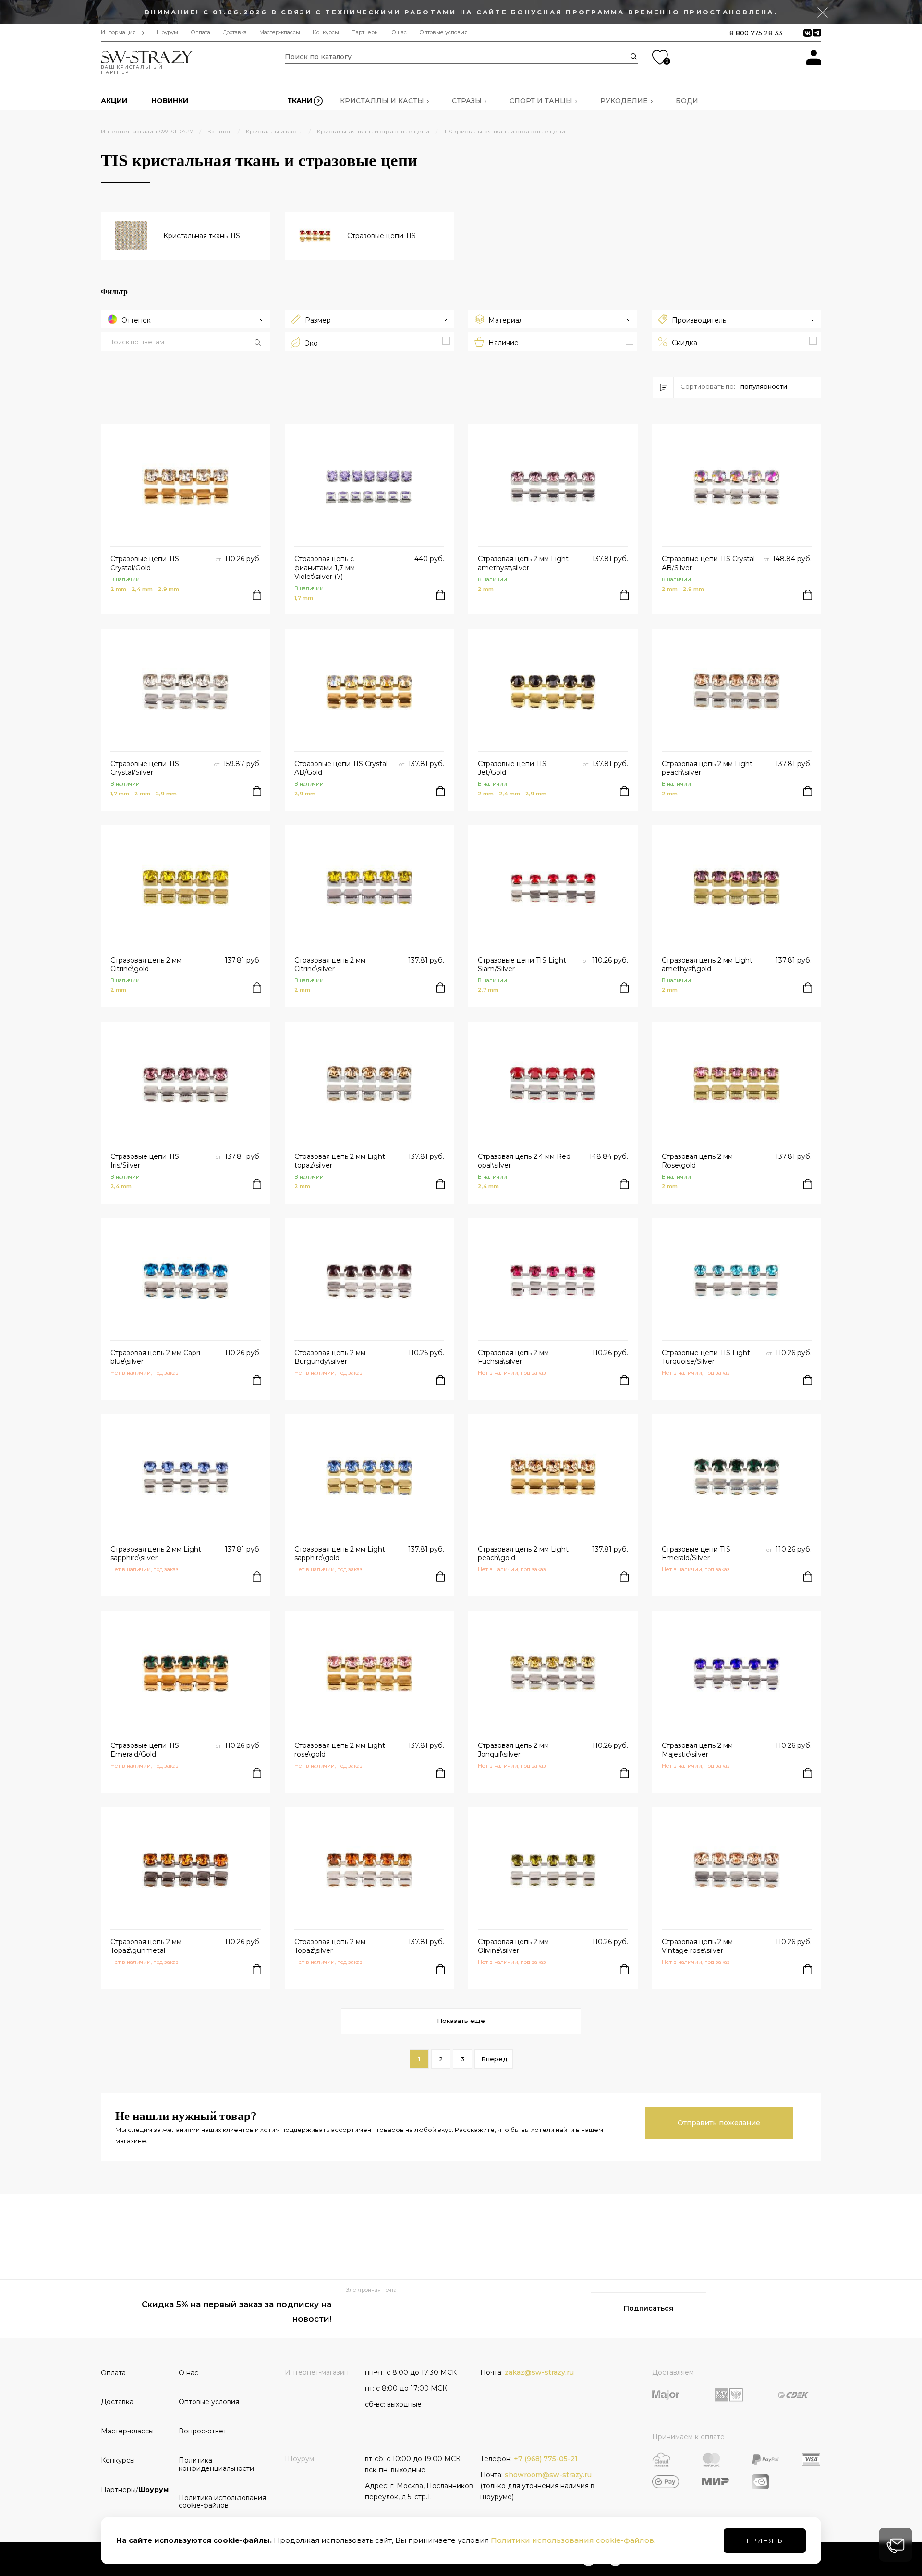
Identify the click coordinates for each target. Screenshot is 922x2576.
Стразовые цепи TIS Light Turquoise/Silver (706, 1357)
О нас (399, 32)
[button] (186, 342)
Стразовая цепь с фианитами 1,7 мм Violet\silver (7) (325, 567)
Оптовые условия (443, 32)
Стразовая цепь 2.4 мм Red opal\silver (524, 1161)
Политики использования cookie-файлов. (573, 2540)
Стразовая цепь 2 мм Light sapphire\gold (340, 1553)
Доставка (235, 32)
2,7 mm (488, 990)
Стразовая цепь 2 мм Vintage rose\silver (697, 1946)
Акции (114, 101)
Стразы (467, 101)
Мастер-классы (280, 32)
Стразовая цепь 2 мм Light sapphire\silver (156, 1553)
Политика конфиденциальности (214, 2464)
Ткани (300, 101)
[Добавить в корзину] (257, 595)
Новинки (170, 101)
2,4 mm (142, 589)
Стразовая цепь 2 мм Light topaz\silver (340, 1161)
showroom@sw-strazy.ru (548, 2475)
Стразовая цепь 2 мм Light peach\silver (707, 768)
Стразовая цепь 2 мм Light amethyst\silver (523, 563)
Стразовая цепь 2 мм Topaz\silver (330, 1946)
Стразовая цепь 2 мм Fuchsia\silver (513, 1357)
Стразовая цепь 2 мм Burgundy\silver (330, 1357)
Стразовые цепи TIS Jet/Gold (512, 768)
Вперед (494, 2059)
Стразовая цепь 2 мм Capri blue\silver (155, 1357)
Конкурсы (326, 32)
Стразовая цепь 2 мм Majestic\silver (697, 1750)
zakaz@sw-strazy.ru (539, 2372)
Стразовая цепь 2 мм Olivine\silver (513, 1946)
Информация (118, 32)
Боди (687, 101)
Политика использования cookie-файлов (214, 2502)
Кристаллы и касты (382, 101)
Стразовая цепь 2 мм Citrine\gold (146, 964)
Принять (765, 2540)
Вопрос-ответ (203, 2431)
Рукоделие (624, 101)
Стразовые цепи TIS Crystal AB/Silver (708, 563)
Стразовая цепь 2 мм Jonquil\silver (513, 1750)
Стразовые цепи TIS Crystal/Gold (145, 563)
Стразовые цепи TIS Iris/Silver (145, 1161)
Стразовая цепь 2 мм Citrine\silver (330, 964)
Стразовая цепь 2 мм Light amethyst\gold (707, 964)
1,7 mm (304, 598)
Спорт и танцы (541, 101)
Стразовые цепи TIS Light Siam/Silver (522, 964)
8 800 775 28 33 (756, 33)
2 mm (118, 589)
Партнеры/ (135, 2490)
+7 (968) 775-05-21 (546, 2459)
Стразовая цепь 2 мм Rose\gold (697, 1161)
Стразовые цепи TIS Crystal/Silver (145, 768)
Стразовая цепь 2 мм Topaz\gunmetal (146, 1946)
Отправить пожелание (719, 2123)
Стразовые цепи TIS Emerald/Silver (696, 1553)
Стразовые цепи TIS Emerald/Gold (145, 1750)
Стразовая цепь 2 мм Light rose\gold (340, 1750)
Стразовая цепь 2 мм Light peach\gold (523, 1553)
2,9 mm (169, 589)
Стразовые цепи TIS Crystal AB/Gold (341, 768)
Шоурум (167, 32)
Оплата (200, 32)
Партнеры (365, 32)
